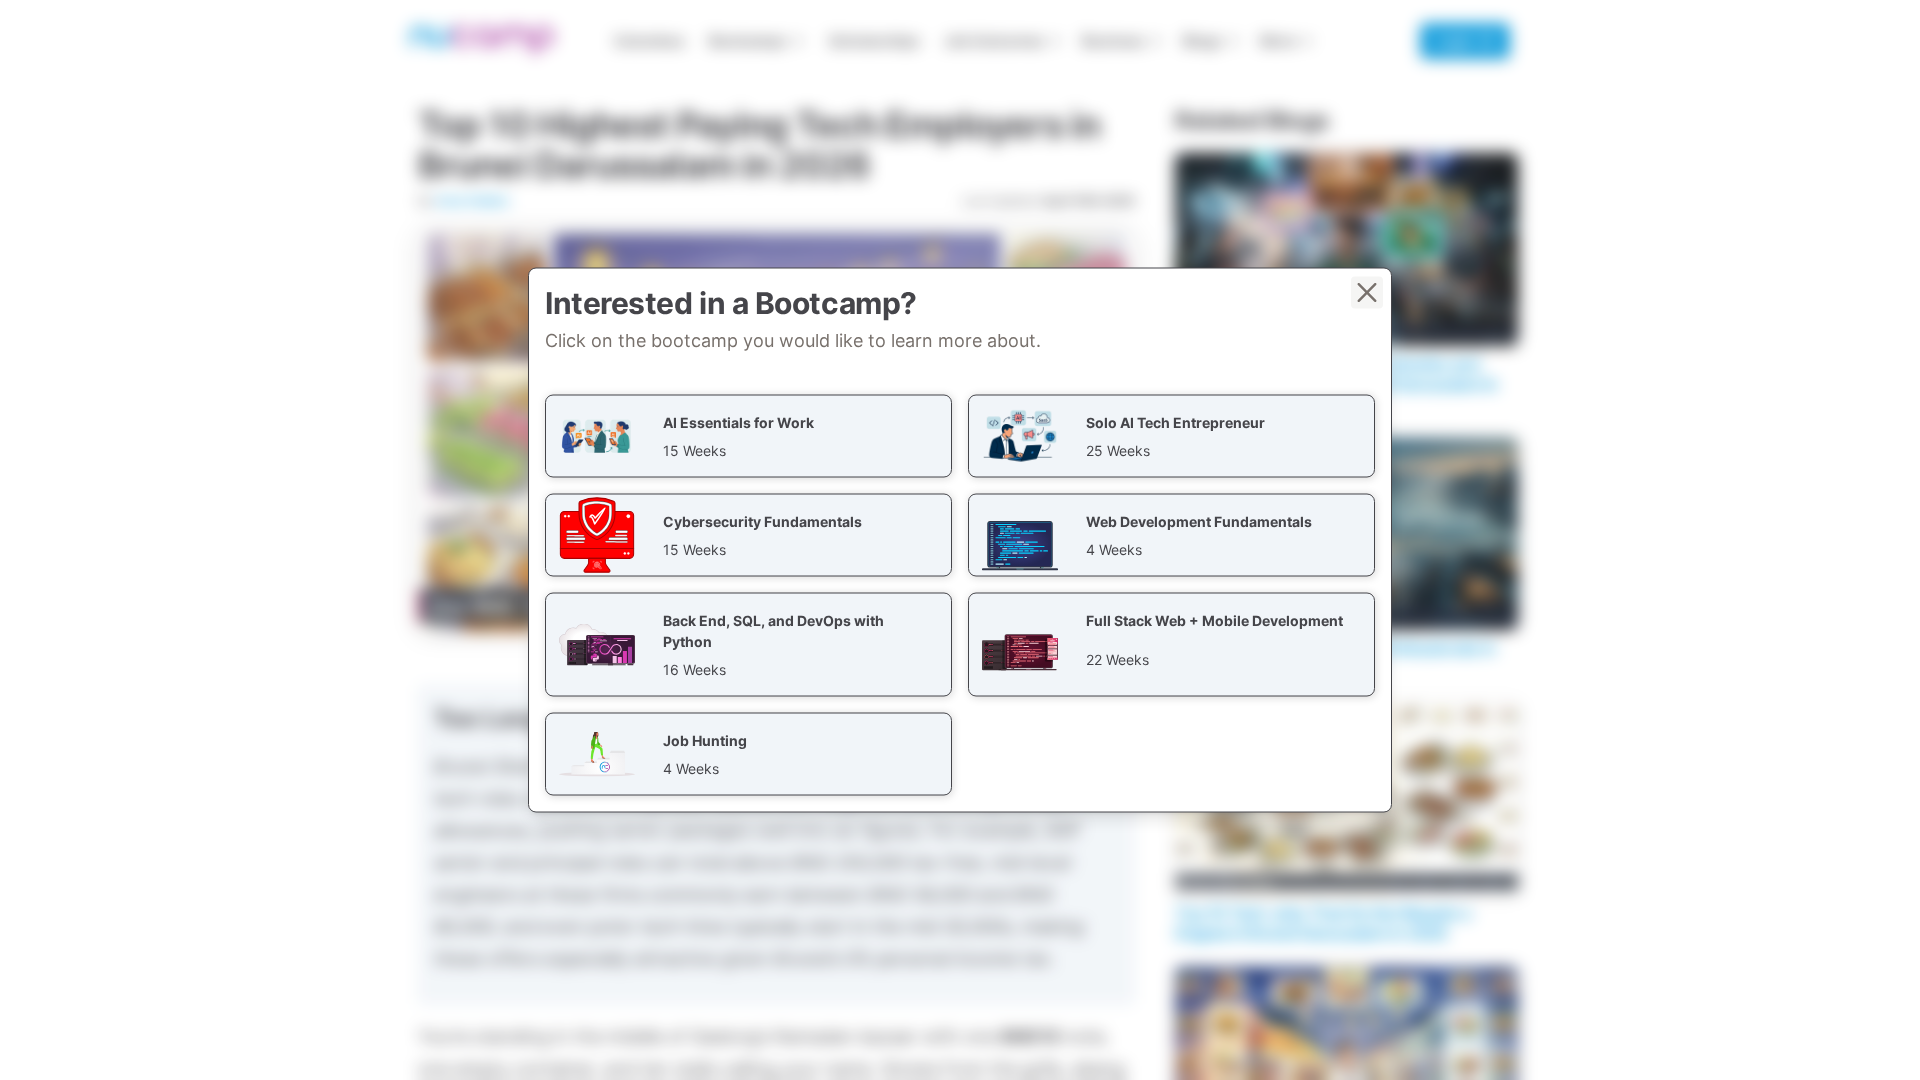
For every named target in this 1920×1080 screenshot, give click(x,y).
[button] (748, 436)
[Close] (1367, 293)
